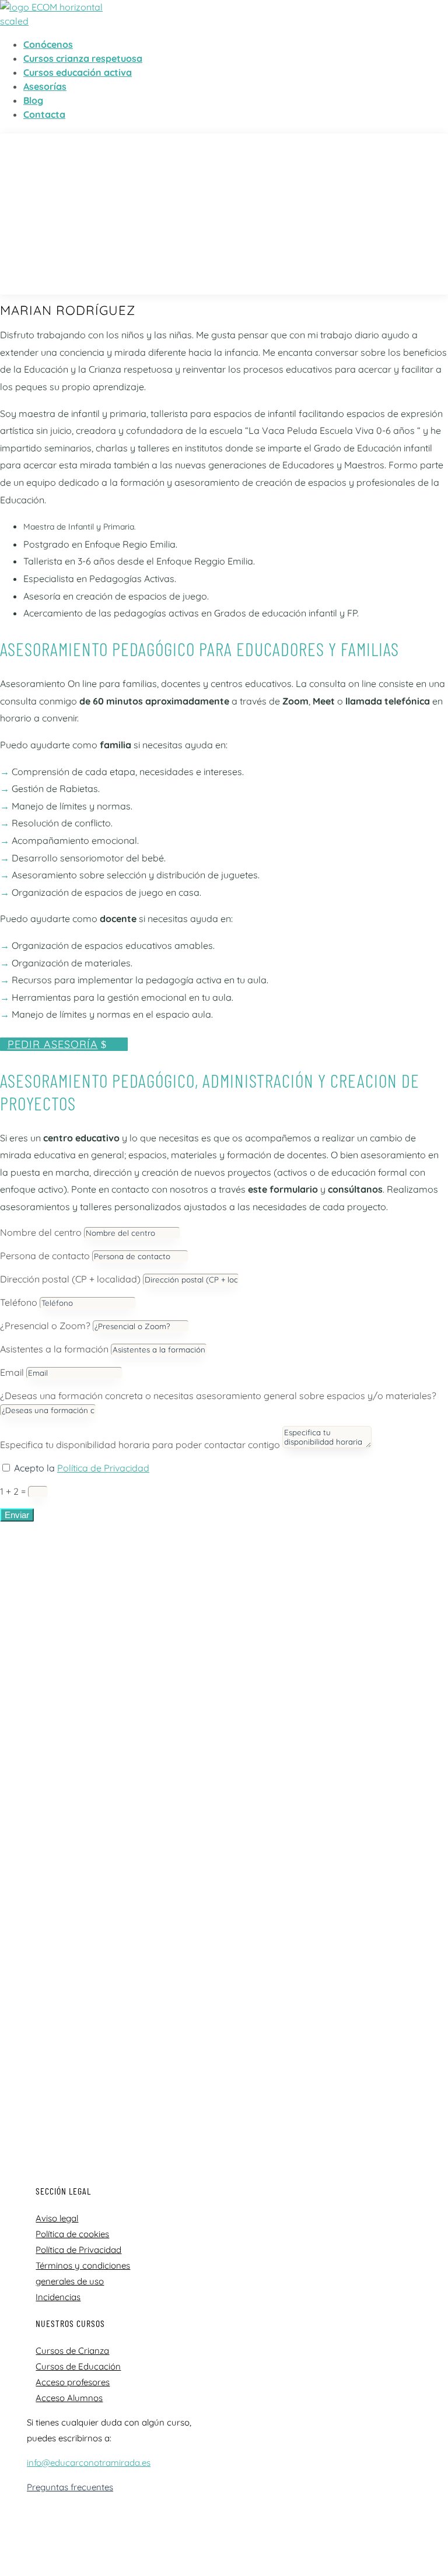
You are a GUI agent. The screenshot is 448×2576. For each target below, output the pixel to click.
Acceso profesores (73, 2382)
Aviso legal (57, 2218)
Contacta (44, 114)
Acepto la (82, 1468)
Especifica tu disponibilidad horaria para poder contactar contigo (140, 1445)
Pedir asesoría (53, 1044)
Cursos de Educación (78, 2366)
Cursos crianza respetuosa (83, 58)
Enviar (17, 1515)
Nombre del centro (41, 1232)
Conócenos (48, 44)
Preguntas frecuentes (70, 2487)
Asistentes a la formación (54, 1349)
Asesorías (45, 86)
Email (12, 1372)
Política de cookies (72, 2234)
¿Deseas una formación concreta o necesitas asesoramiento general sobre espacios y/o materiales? (218, 1396)
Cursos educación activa (78, 72)
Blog (33, 100)
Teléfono (19, 1302)
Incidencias (58, 2297)
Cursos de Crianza (72, 2351)
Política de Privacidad (103, 1468)
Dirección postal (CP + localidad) (70, 1279)
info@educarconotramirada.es (89, 2463)
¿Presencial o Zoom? (45, 1326)
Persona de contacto (45, 1256)
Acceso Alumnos (69, 2398)
